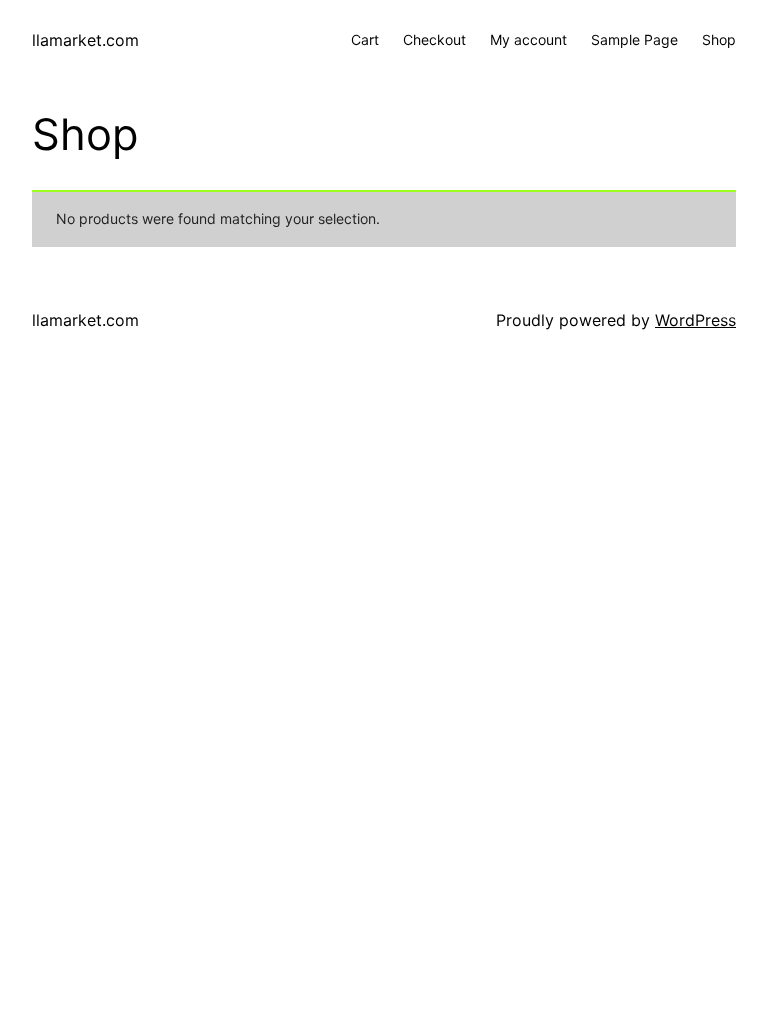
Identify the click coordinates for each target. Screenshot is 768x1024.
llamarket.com (85, 40)
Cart (365, 39)
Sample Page (634, 39)
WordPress (695, 320)
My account (528, 39)
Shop (719, 39)
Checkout (434, 39)
